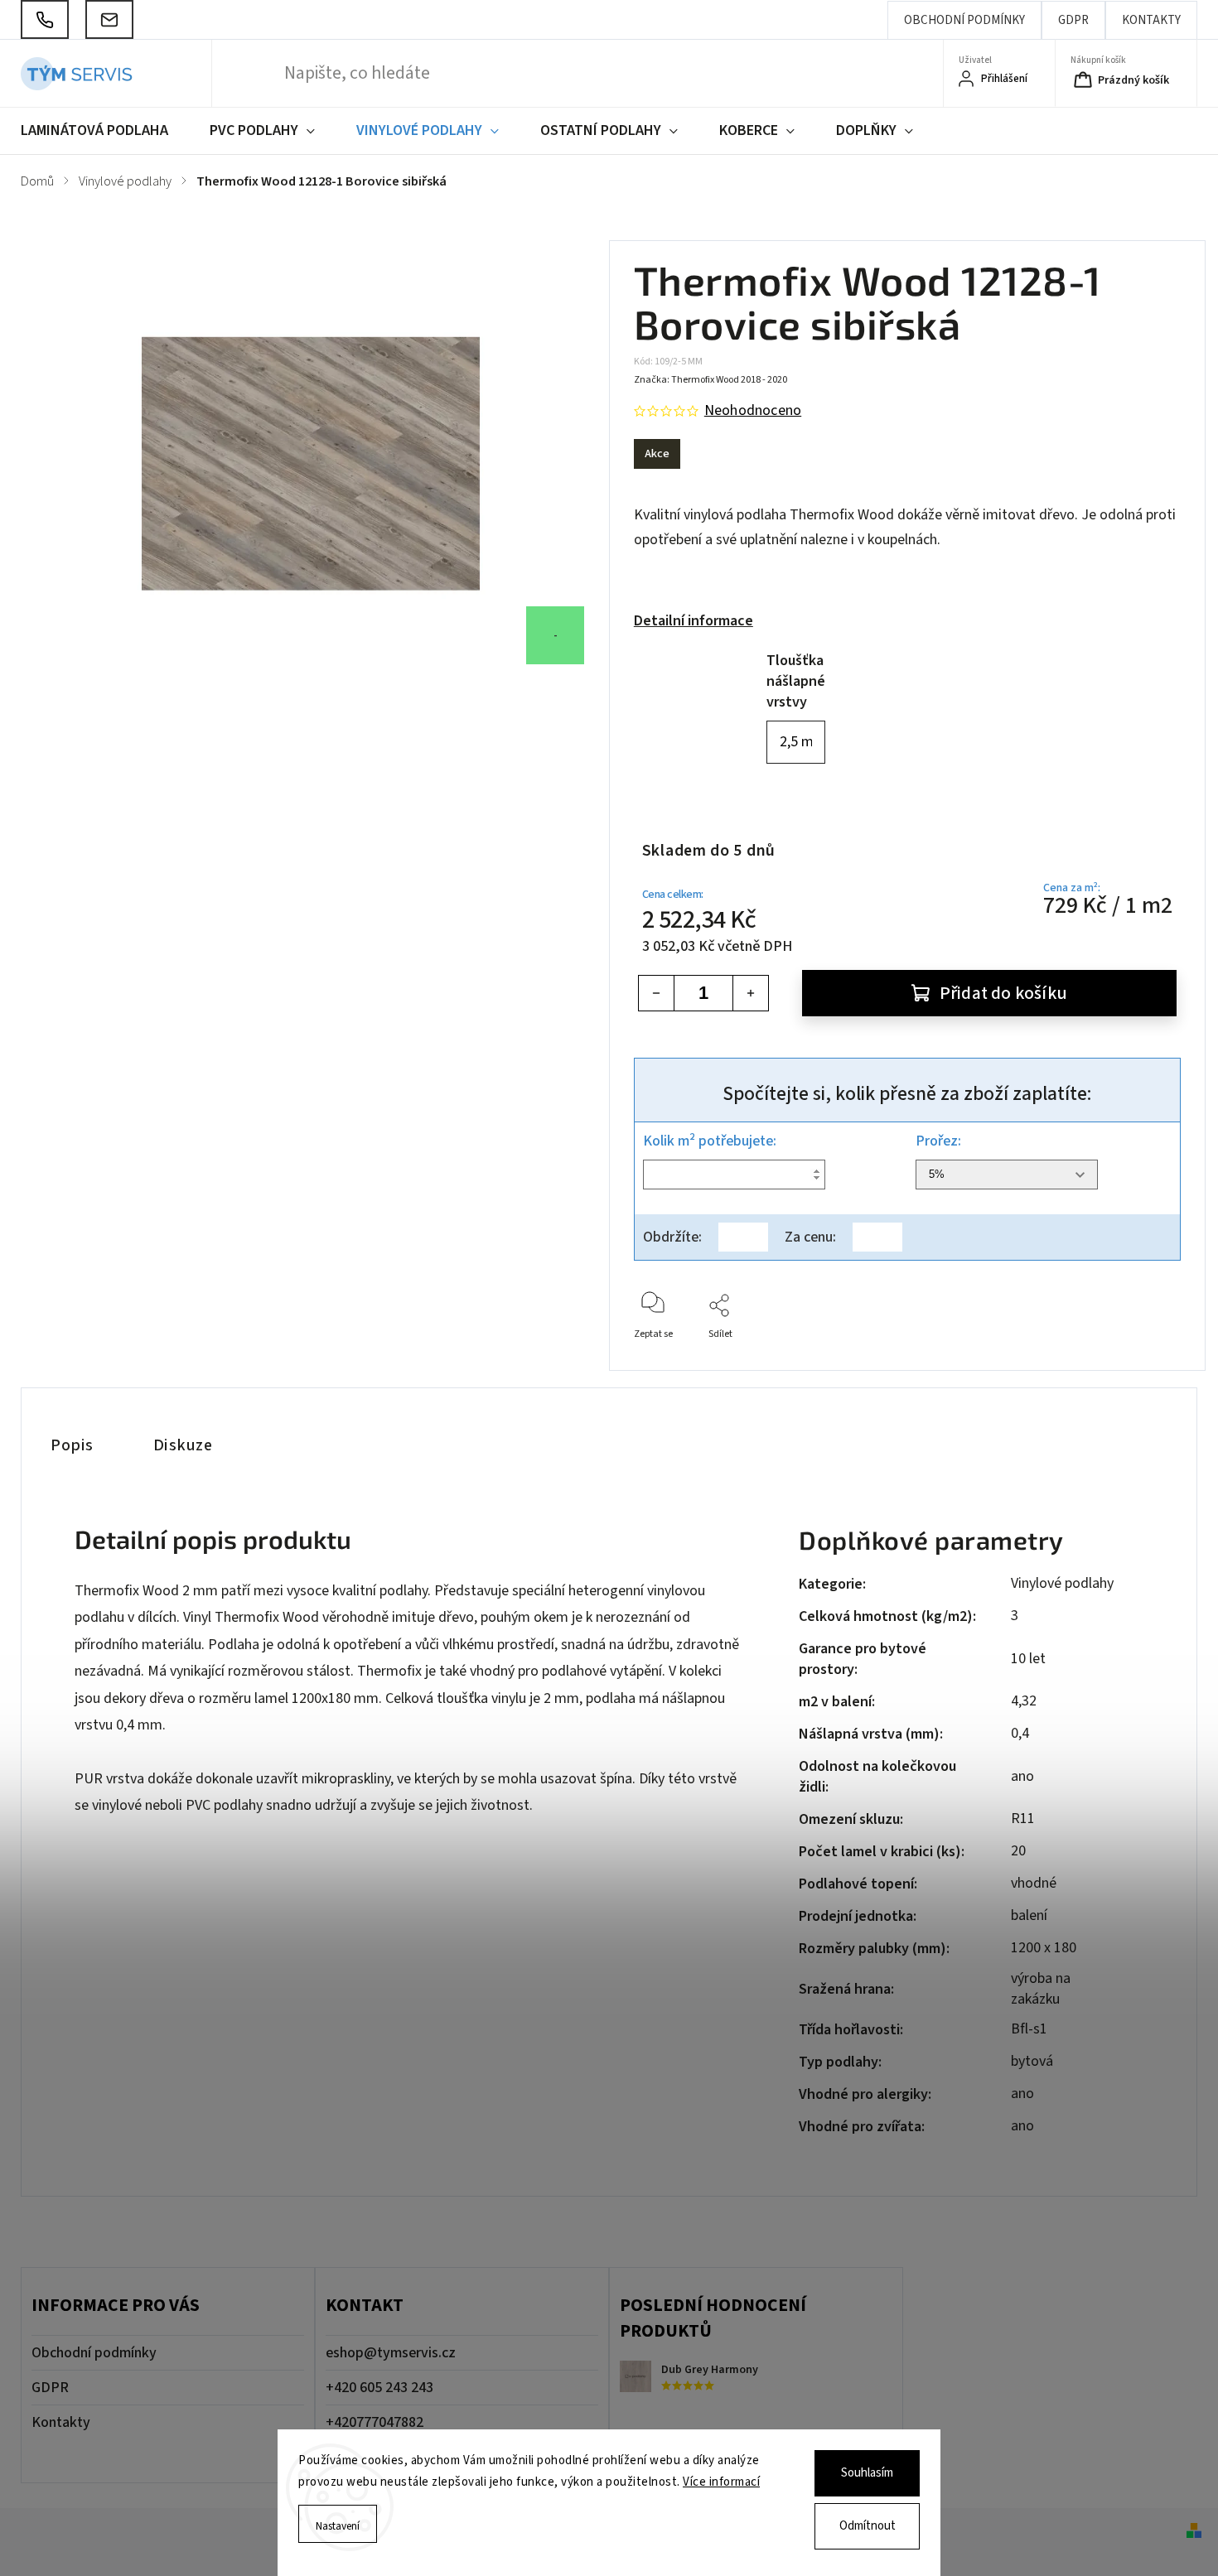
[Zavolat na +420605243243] (45, 19)
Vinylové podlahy (1062, 1583)
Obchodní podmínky (964, 20)
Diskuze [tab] (183, 1445)
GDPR (1073, 20)
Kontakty (1151, 20)
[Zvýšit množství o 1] (751, 993)
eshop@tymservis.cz (391, 2353)
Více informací (721, 2482)
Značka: (710, 380)
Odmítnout (868, 2526)
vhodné (1034, 1883)
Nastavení (338, 2526)
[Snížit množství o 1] (656, 993)
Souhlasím (867, 2473)
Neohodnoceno (753, 411)
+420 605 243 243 (379, 2388)
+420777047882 (375, 2422)
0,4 (1020, 1733)
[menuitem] (105, 131)
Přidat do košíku (1003, 994)
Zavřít (1154, 1361)
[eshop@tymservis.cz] (109, 19)
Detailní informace (694, 621)
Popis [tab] (72, 1445)
